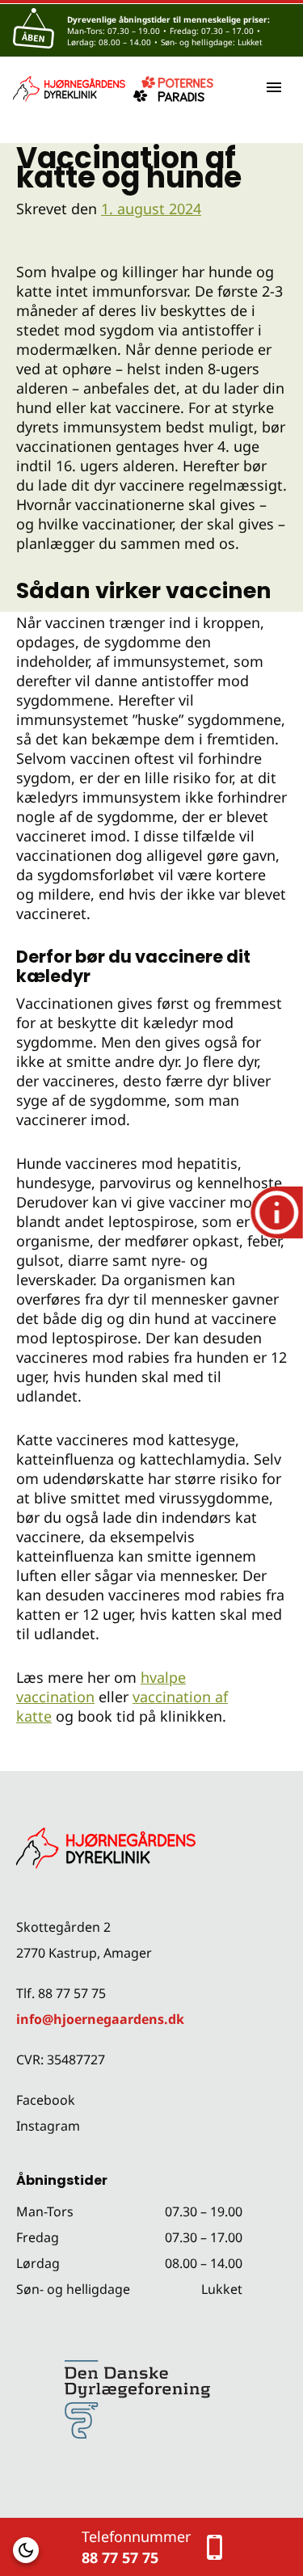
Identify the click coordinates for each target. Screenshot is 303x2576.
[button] (26, 2550)
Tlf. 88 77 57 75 (61, 1993)
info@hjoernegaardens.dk (100, 2019)
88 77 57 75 (120, 2557)
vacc (147, 1697)
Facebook (46, 2100)
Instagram (48, 2126)
